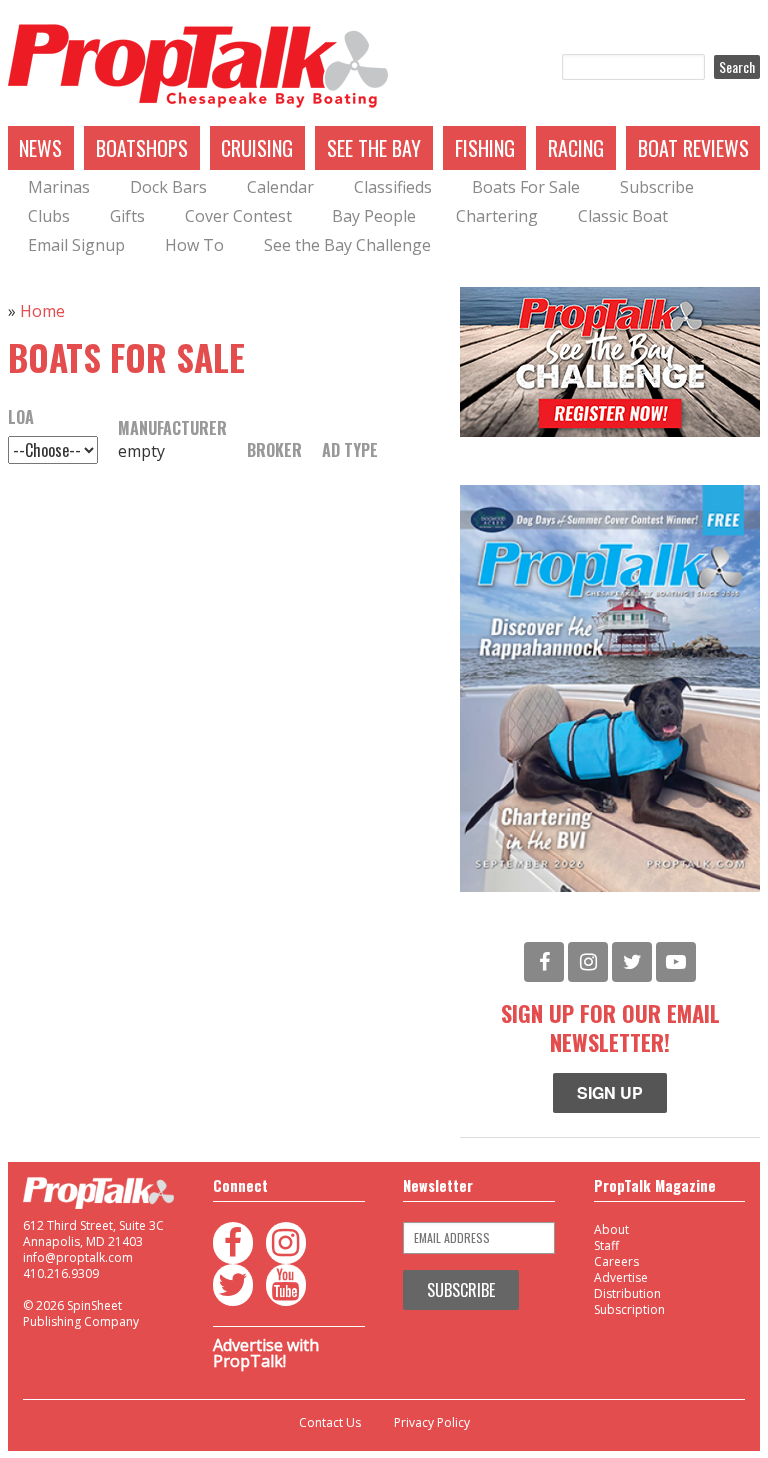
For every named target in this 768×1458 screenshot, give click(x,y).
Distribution (627, 1293)
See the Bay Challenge (347, 245)
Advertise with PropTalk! (266, 1353)
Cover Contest (238, 216)
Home (42, 311)
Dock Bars (168, 187)
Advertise (621, 1277)
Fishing (485, 148)
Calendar (280, 187)
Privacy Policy (432, 1423)
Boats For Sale (526, 187)
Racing (576, 148)
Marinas (59, 187)
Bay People (374, 216)
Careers (616, 1261)
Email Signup (76, 245)
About (611, 1229)
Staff (606, 1245)
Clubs (49, 216)
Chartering (497, 216)
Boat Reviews (693, 148)
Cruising (257, 148)
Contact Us (330, 1423)
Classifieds (393, 187)
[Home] (198, 67)
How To (194, 245)
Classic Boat (623, 216)
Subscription (629, 1309)
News (40, 148)
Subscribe (657, 187)
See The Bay (374, 148)
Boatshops (142, 148)
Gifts (127, 216)
